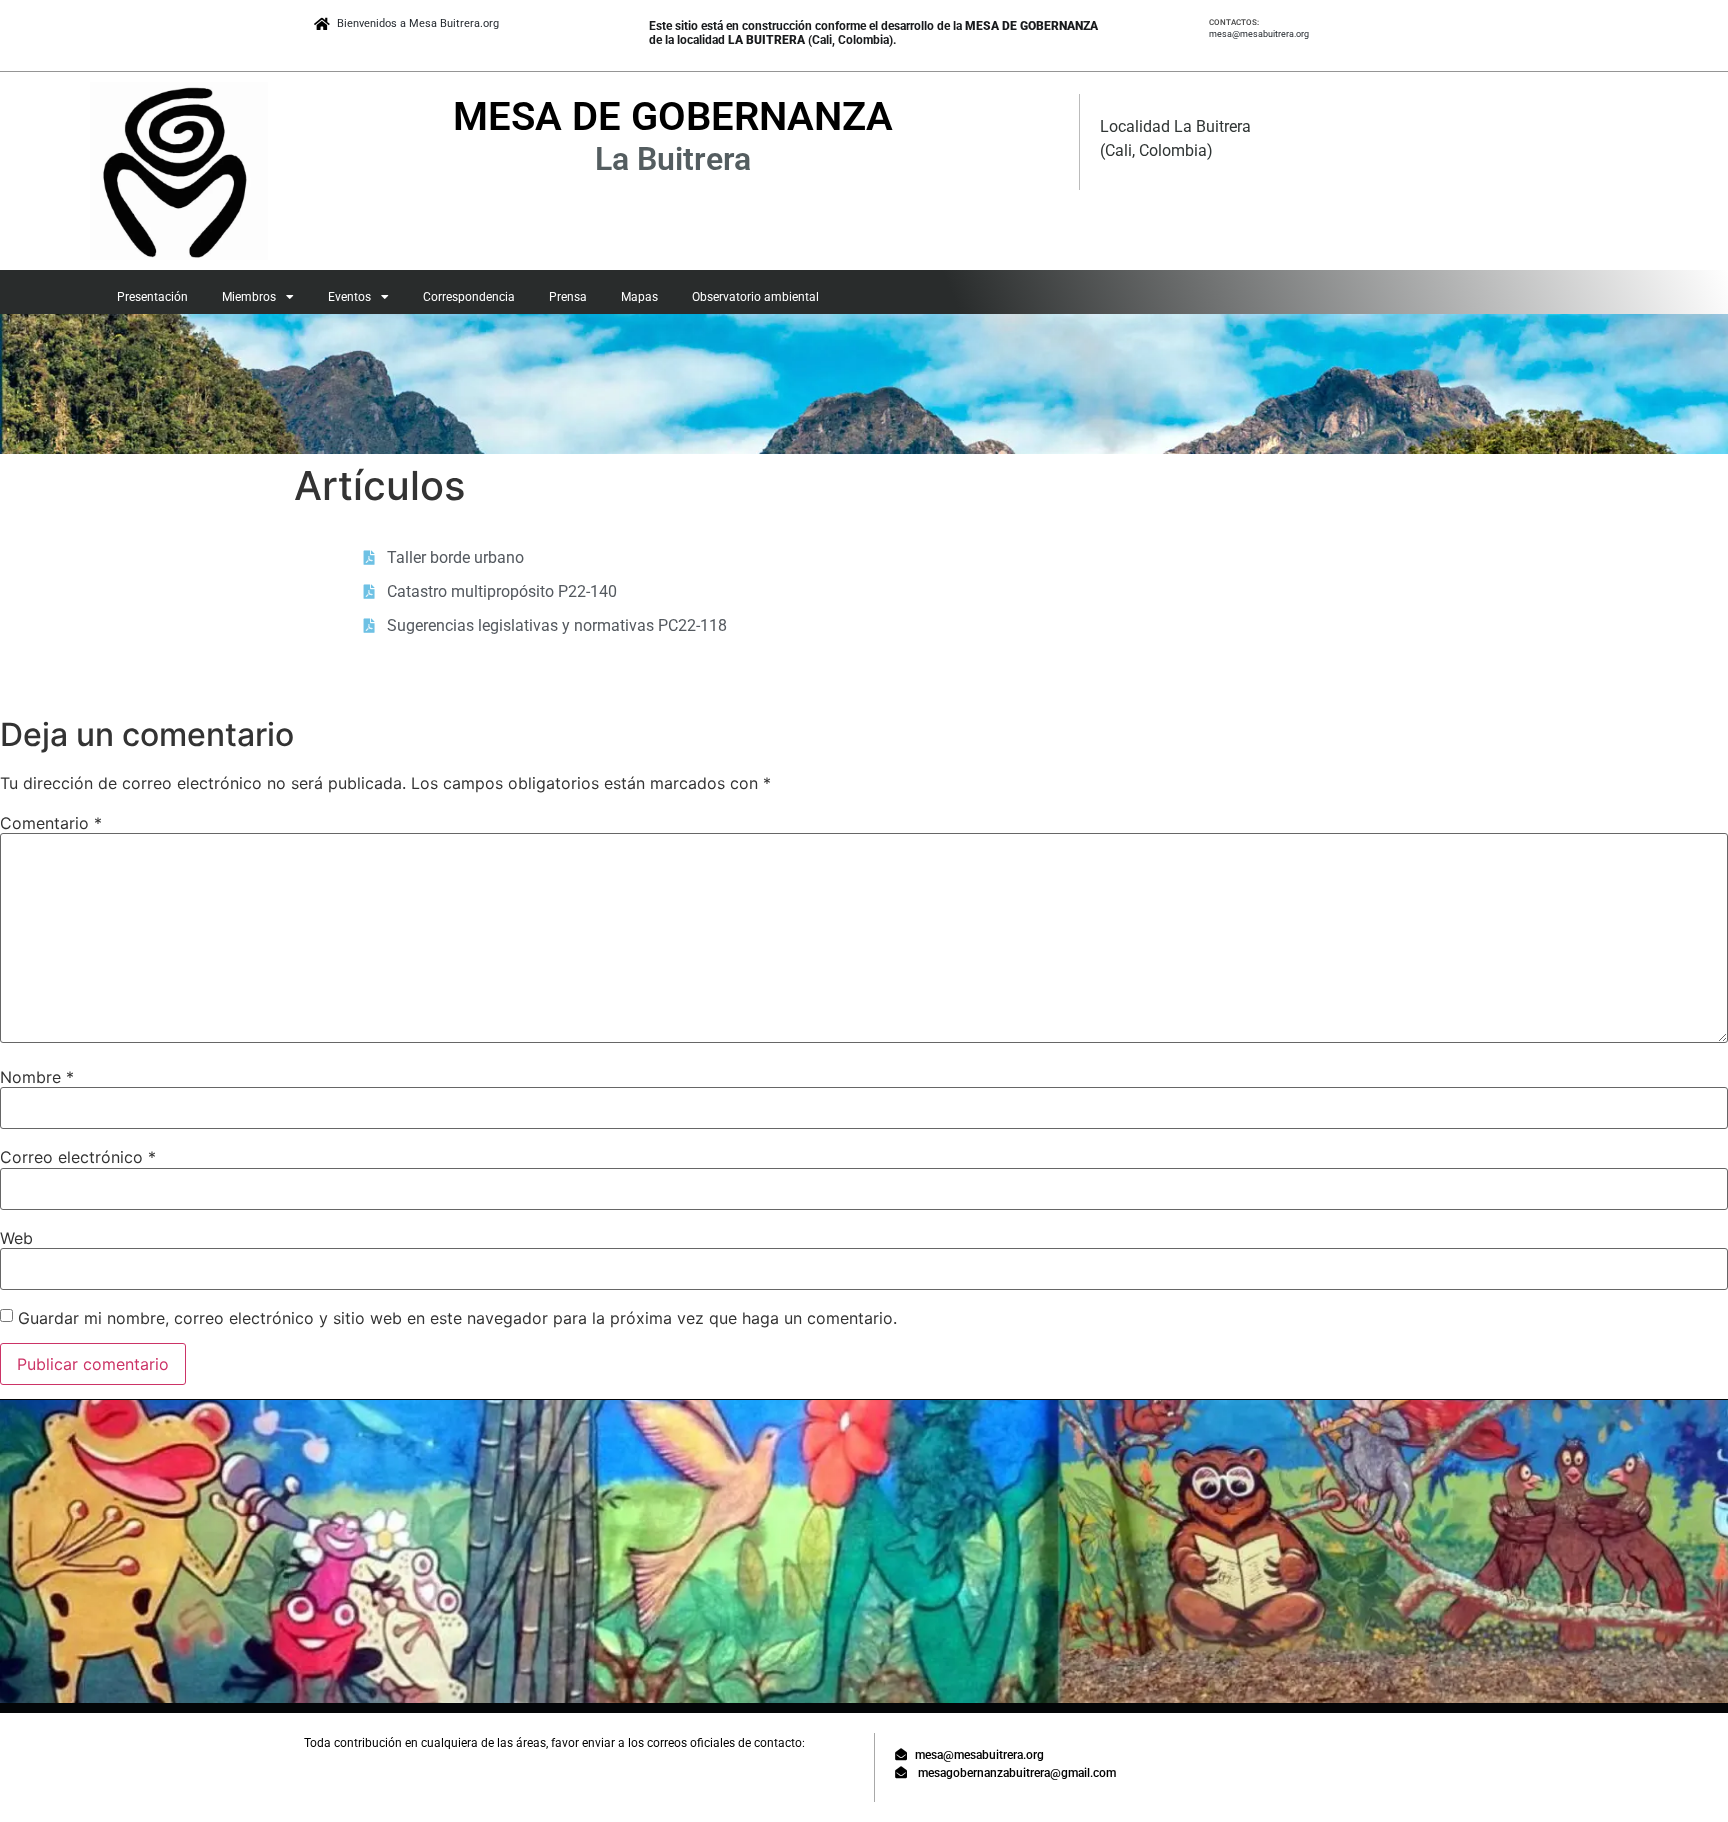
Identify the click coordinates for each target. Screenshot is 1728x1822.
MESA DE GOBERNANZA (673, 116)
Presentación (152, 297)
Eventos (349, 297)
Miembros (249, 297)
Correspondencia (469, 297)
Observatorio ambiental (755, 297)
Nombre (37, 1077)
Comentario (51, 823)
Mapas (639, 297)
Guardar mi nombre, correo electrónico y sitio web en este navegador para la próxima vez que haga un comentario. (457, 1318)
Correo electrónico (78, 1157)
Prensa (568, 297)
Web (16, 1238)
